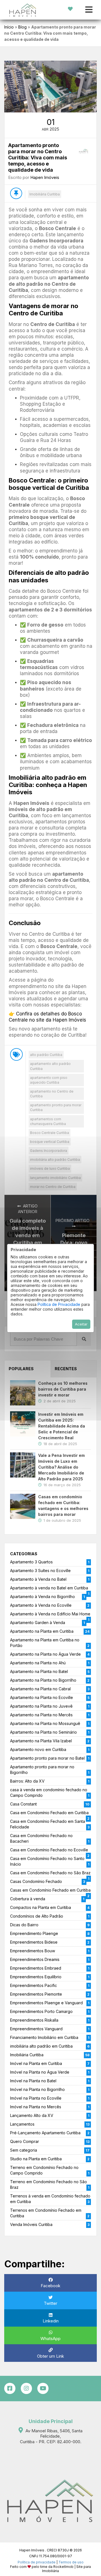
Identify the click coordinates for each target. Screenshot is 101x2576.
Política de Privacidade (59, 1304)
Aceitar (81, 1324)
